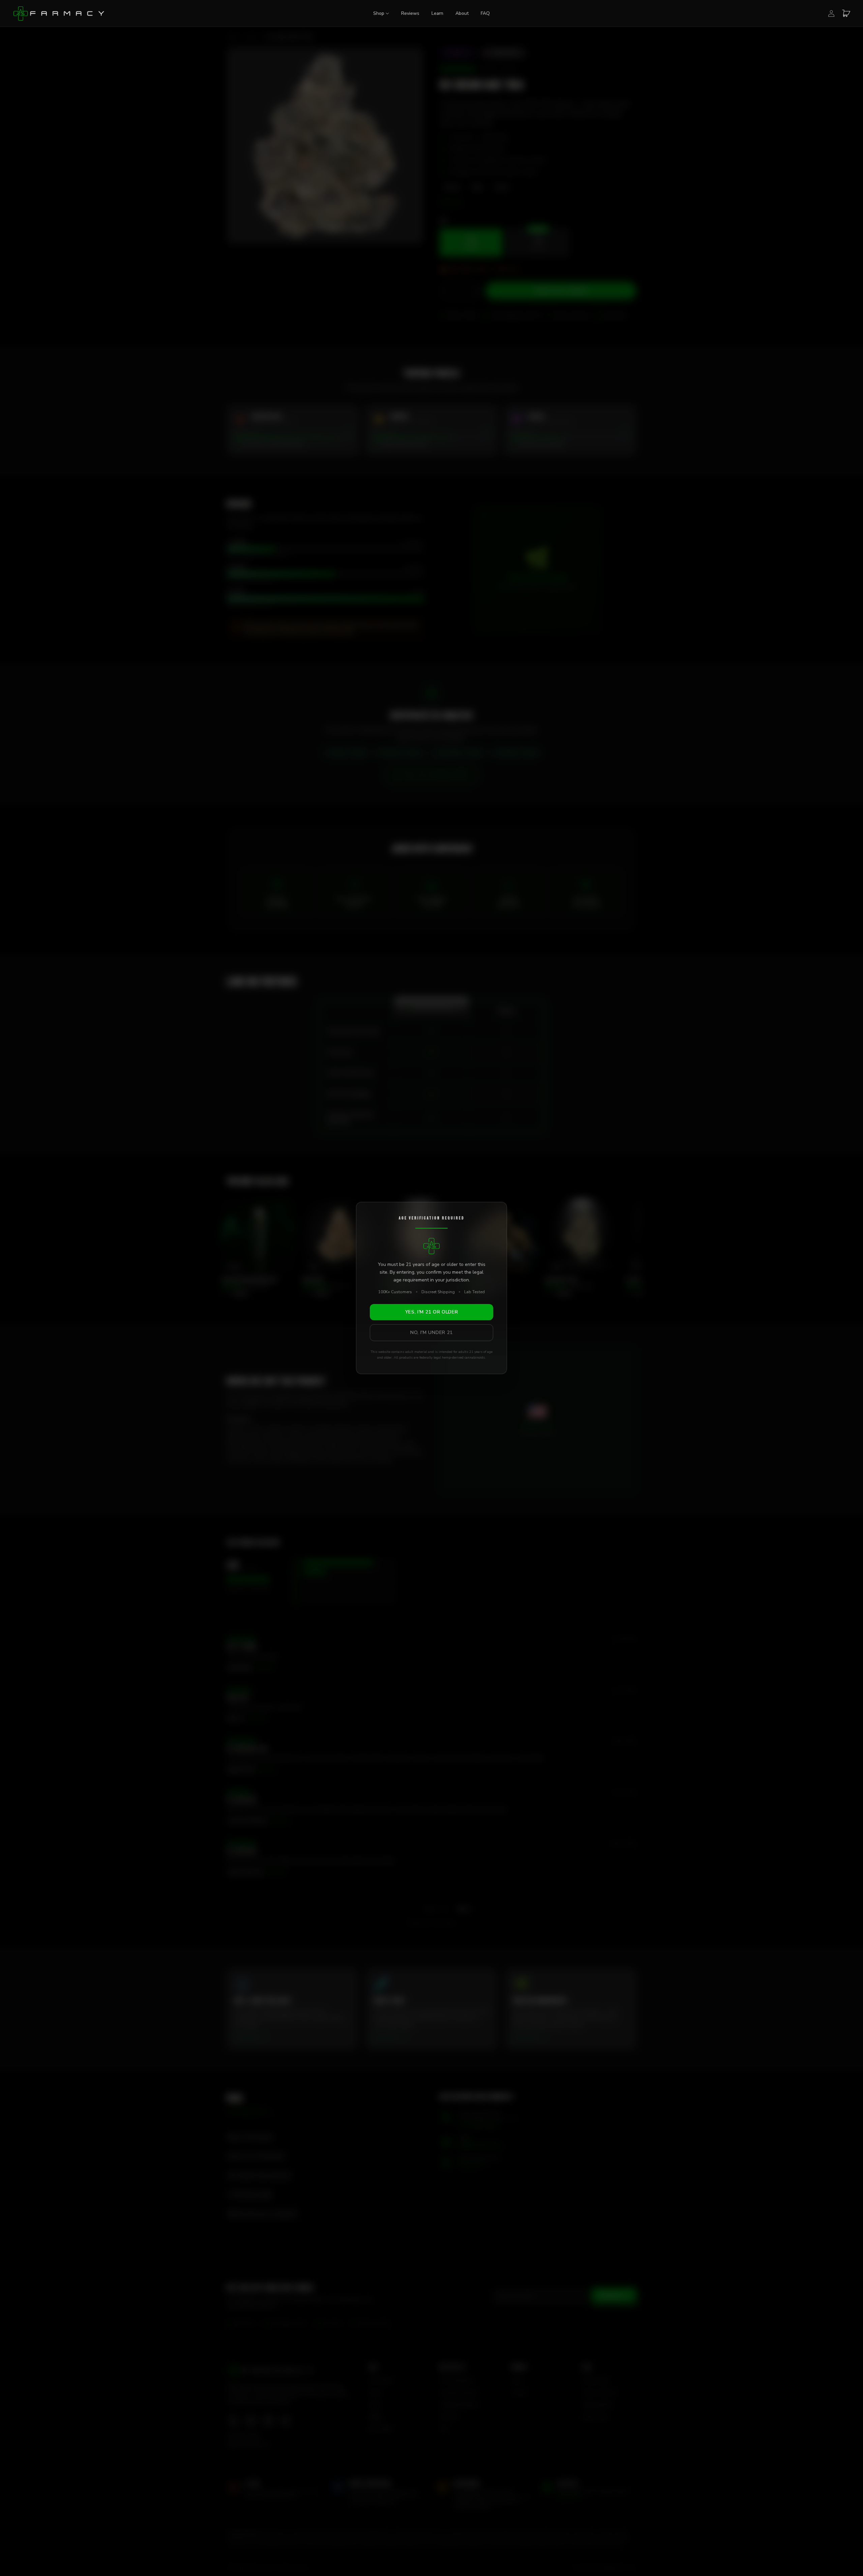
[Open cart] (846, 13)
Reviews (410, 13)
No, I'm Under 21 (431, 1332)
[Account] (831, 13)
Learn (437, 13)
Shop (379, 13)
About (462, 13)
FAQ (485, 13)
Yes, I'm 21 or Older (432, 1312)
